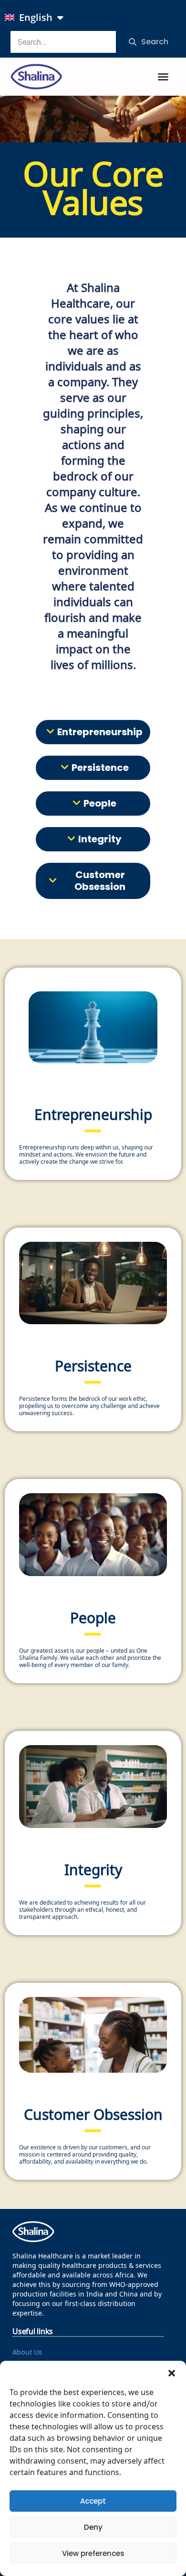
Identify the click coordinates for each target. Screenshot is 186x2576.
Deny (93, 2527)
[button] (172, 2373)
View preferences (93, 2553)
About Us (27, 2352)
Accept (93, 2501)
